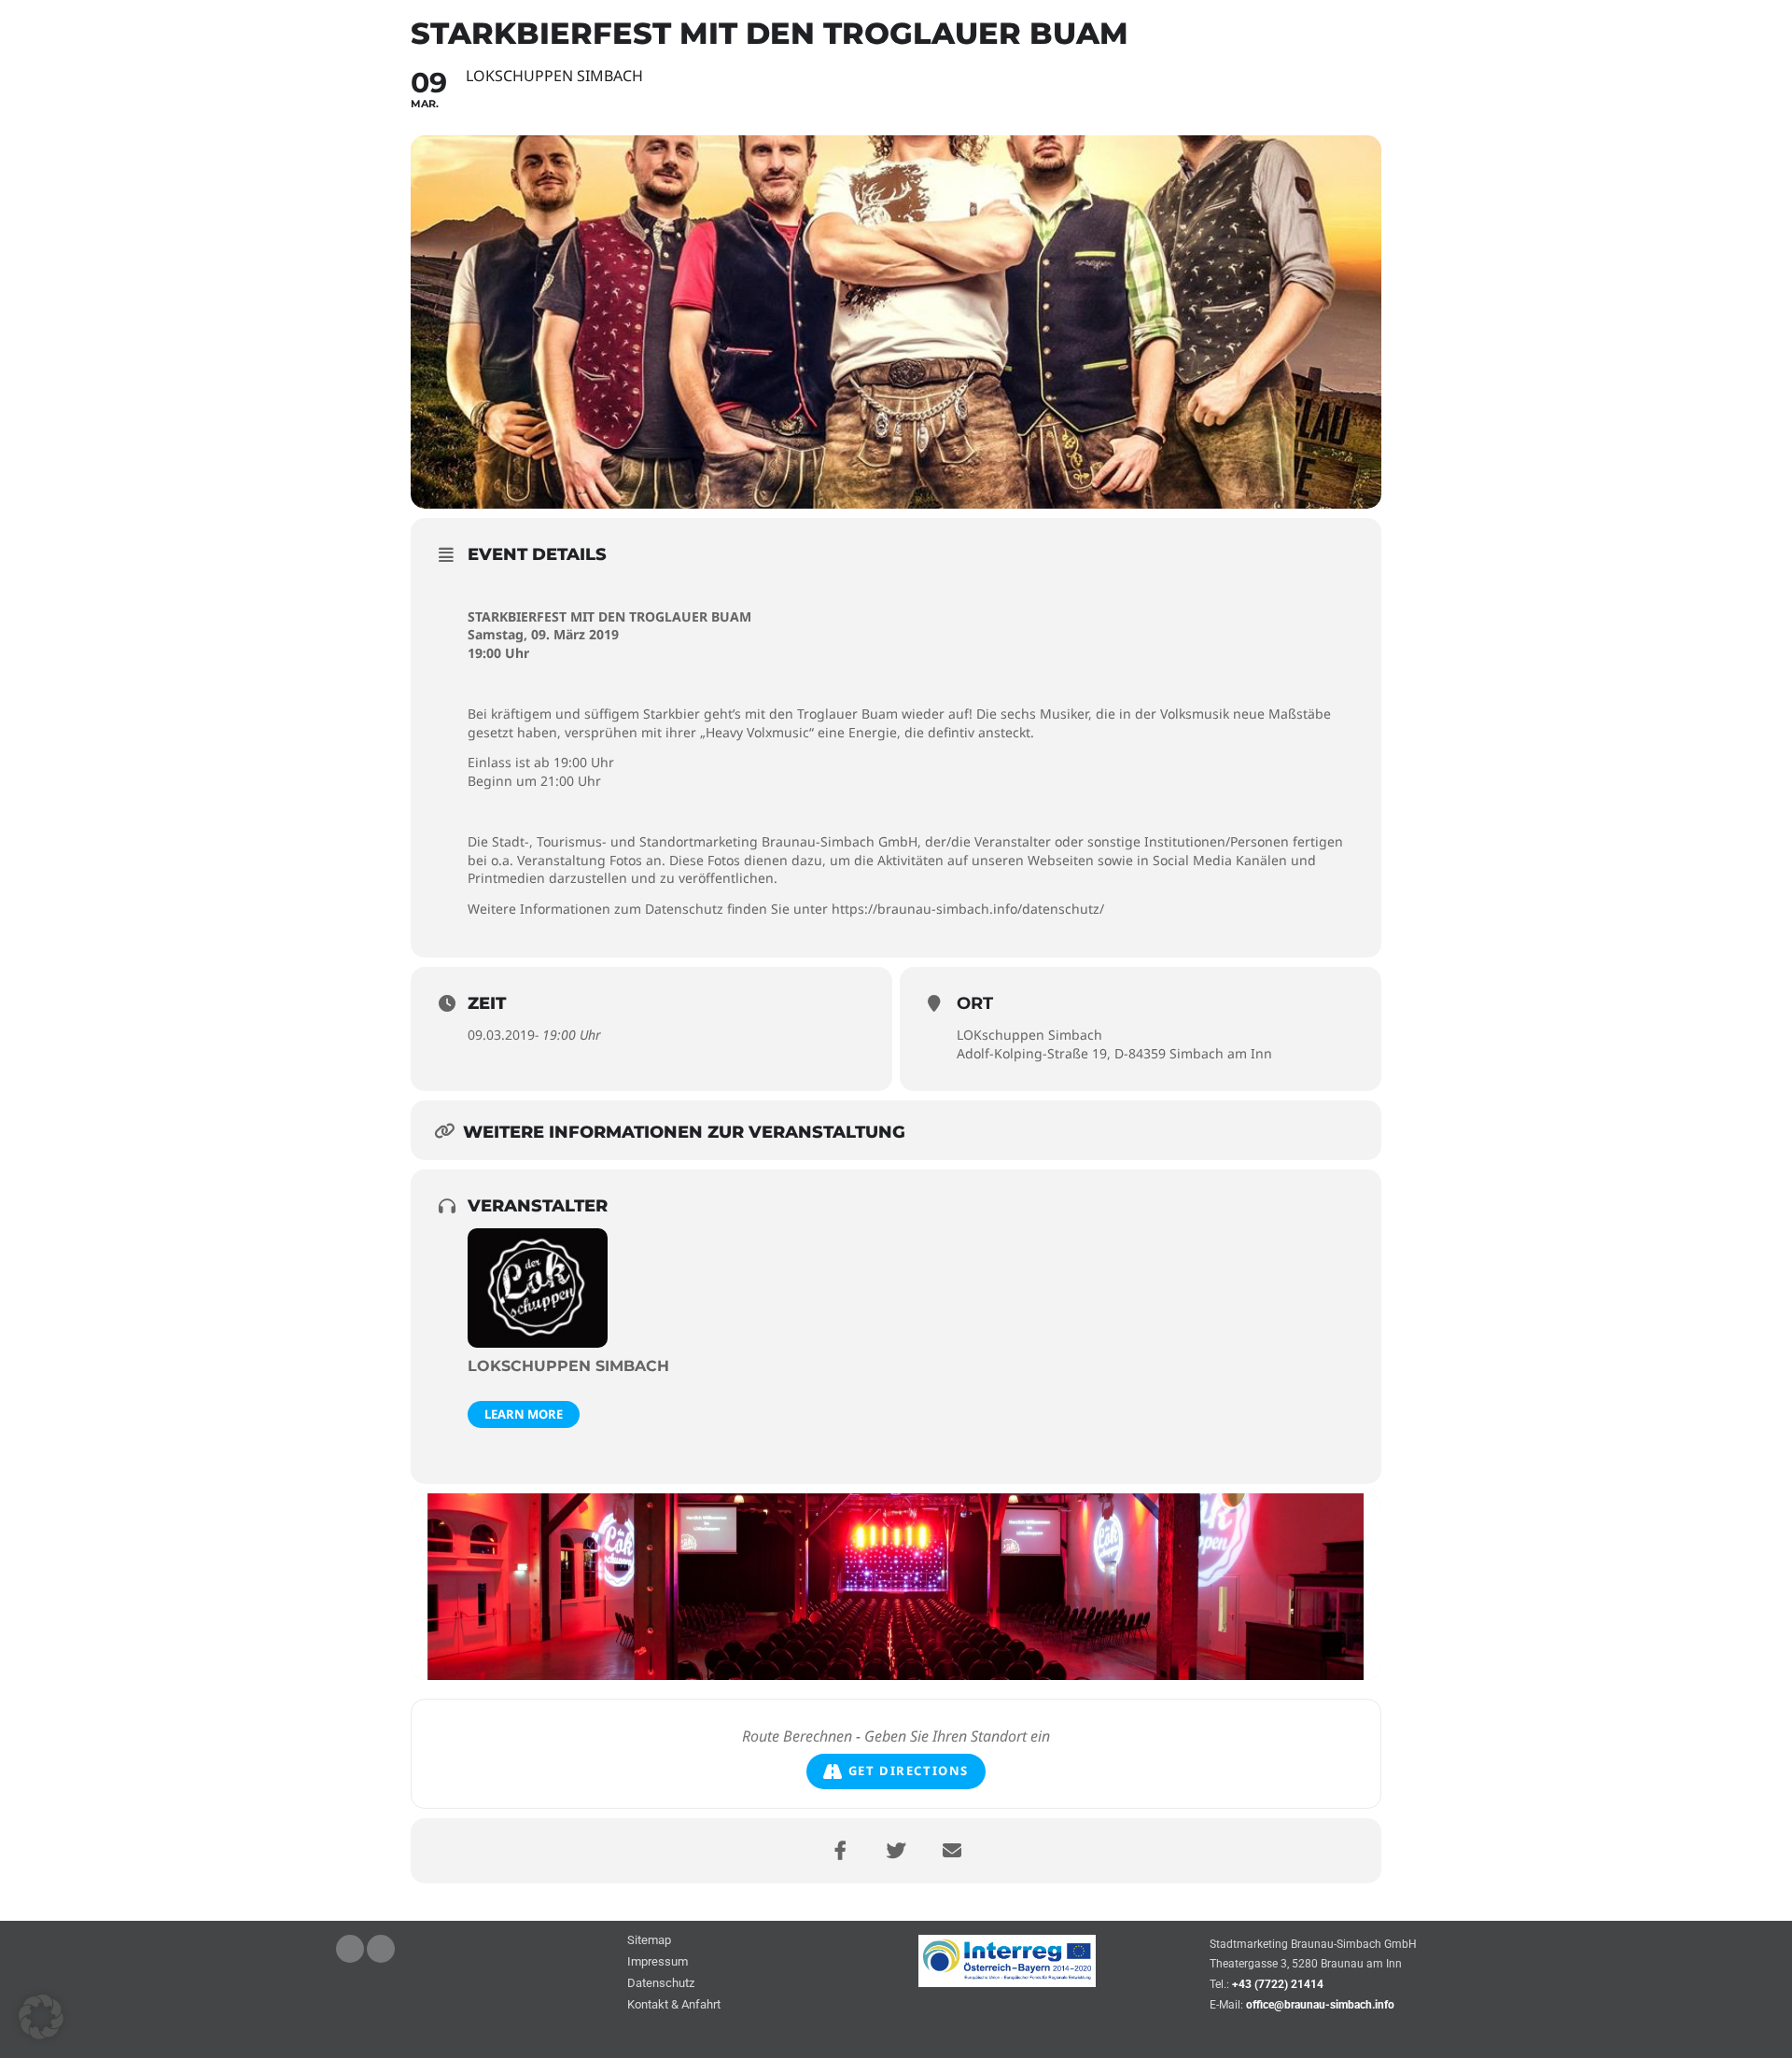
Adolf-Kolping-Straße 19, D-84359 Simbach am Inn (1114, 1053)
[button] (41, 2017)
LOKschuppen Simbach (1029, 1035)
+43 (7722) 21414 (1278, 1984)
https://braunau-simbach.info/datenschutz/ (968, 909)
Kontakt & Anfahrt (674, 2005)
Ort (975, 1003)
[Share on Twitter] (896, 1851)
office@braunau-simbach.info (1320, 2005)
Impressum (658, 1962)
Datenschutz (661, 1984)
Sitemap (649, 1941)
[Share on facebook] (840, 1851)
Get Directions (909, 1771)
